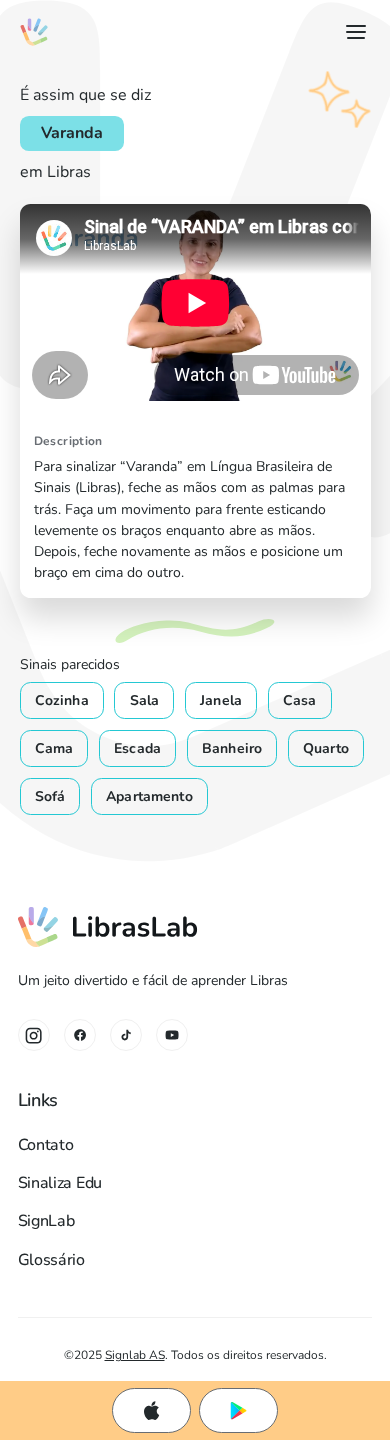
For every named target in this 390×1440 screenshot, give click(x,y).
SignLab (46, 1221)
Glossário (51, 1260)
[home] (34, 32)
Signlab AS (135, 1354)
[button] (352, 32)
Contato (46, 1145)
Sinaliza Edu (60, 1183)
